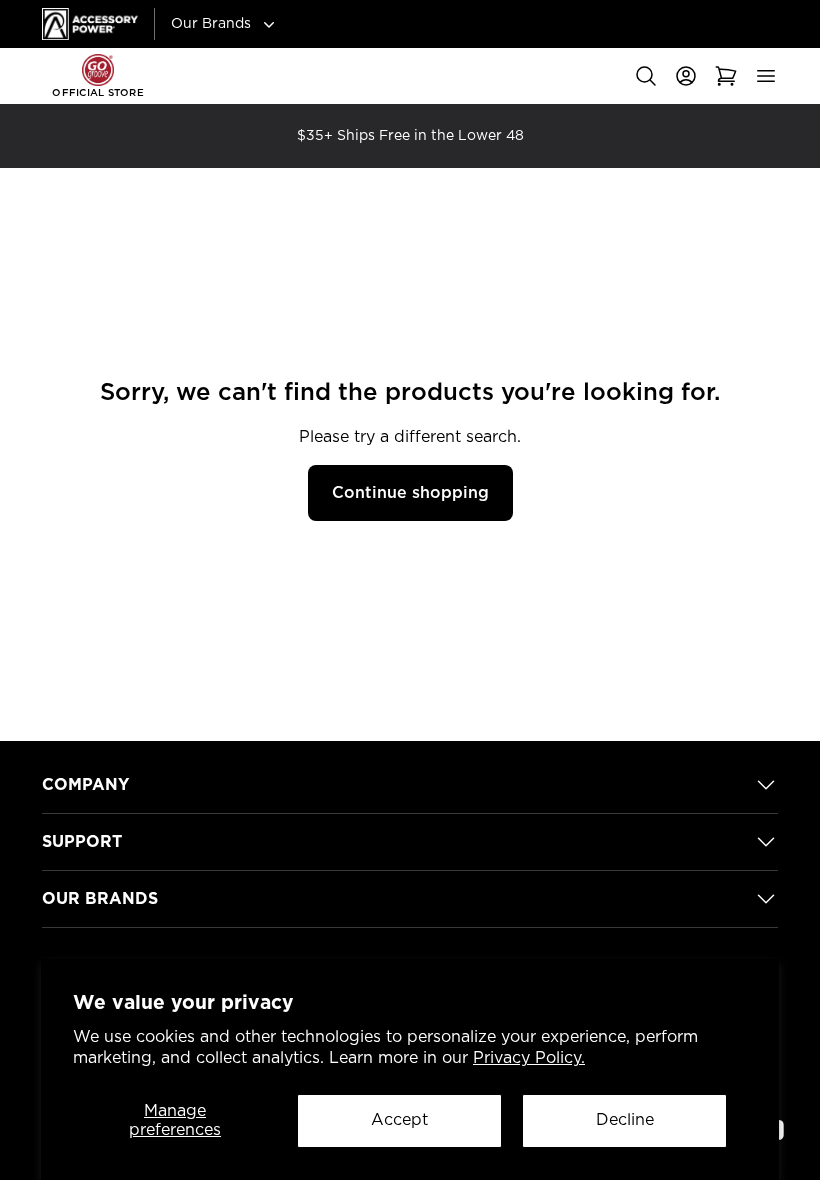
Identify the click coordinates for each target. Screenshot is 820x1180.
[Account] (686, 76)
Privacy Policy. (529, 1058)
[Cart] (726, 76)
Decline (625, 1120)
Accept (399, 1120)
